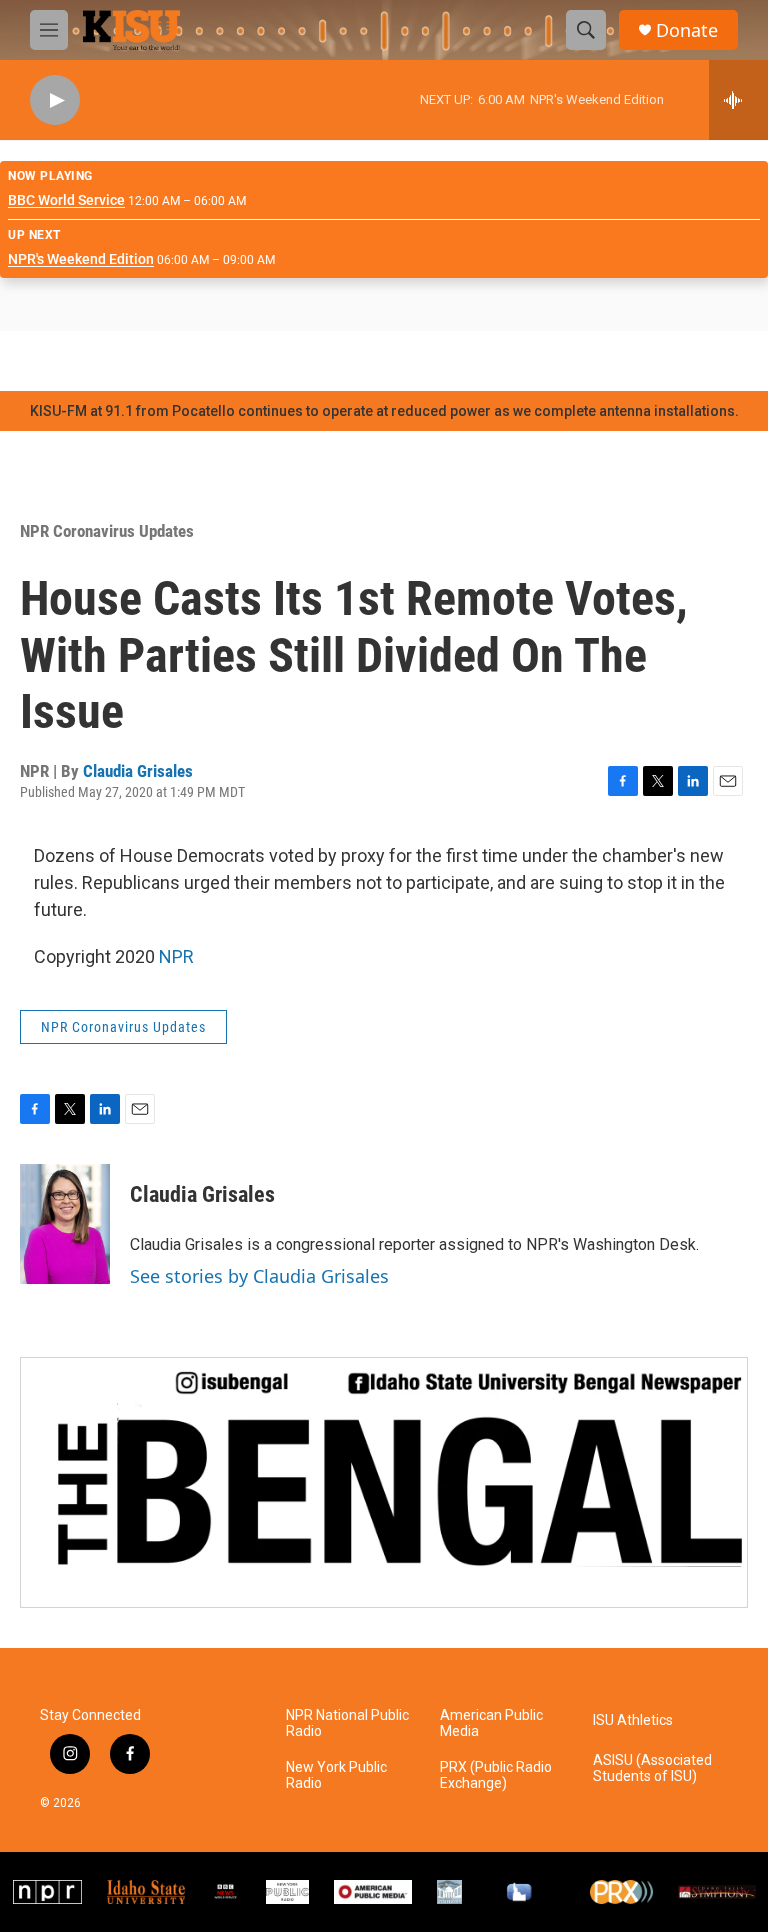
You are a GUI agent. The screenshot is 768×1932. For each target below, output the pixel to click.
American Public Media (491, 1723)
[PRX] (622, 1891)
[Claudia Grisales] (65, 1224)
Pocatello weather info (320, 361)
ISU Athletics (633, 1720)
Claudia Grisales (138, 771)
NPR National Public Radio (347, 1723)
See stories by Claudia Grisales (259, 1276)
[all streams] (738, 100)
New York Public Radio (336, 1775)
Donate (687, 30)
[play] (55, 100)
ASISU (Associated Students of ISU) (652, 1768)
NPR (176, 956)
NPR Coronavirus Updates (107, 531)
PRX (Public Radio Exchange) (496, 1775)
